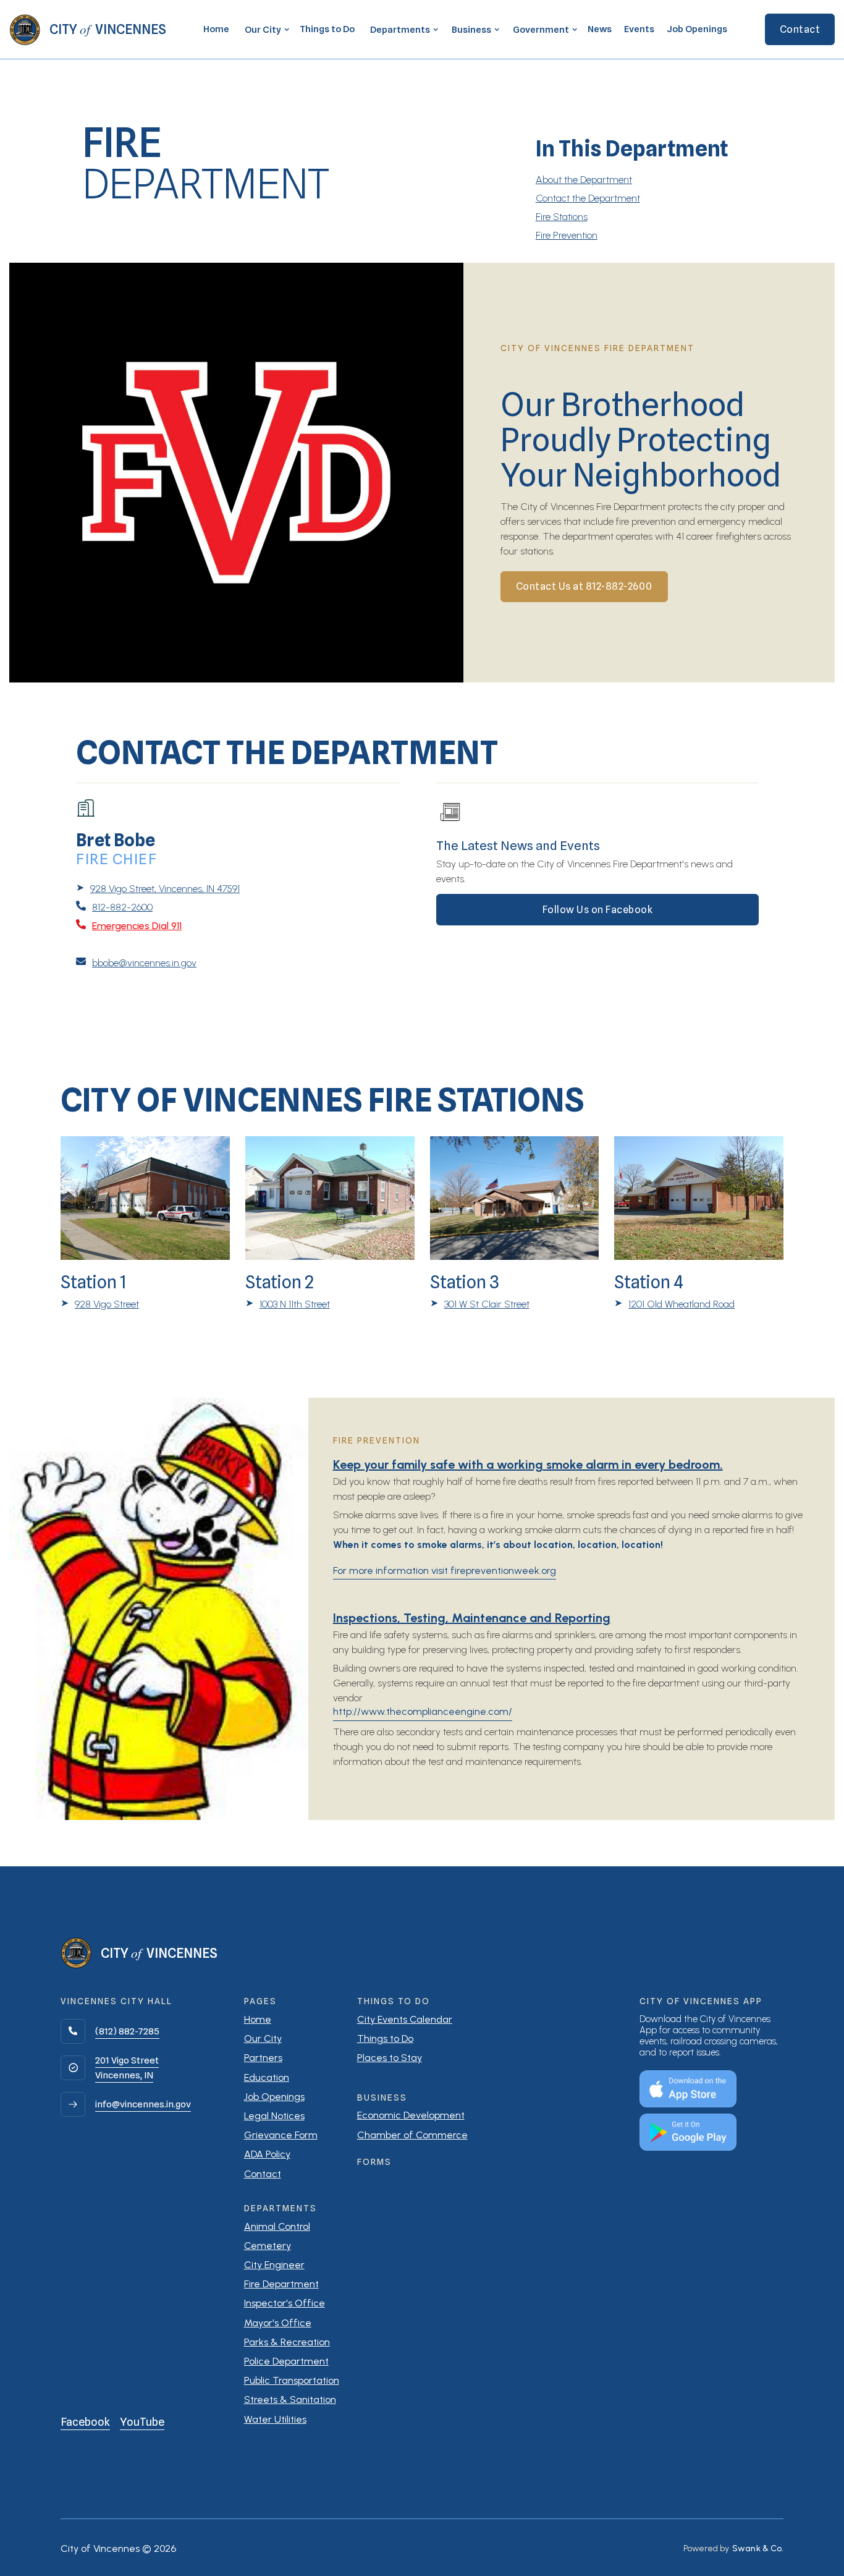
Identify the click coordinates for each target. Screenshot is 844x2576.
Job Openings (697, 29)
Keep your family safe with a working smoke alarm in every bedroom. (528, 1464)
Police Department (286, 2361)
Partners (263, 2058)
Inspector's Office (285, 2303)
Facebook (85, 2422)
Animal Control (277, 2226)
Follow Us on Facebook (598, 910)
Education (267, 2077)
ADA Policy (267, 2154)
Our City (263, 2038)
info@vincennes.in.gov (143, 2104)
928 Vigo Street (107, 1304)
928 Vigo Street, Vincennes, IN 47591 (165, 889)
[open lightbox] (236, 472)
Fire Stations (562, 217)
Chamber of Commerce (412, 2135)
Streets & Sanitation (290, 2400)
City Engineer (274, 2265)
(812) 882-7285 (127, 2031)
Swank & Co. (758, 2549)
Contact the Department (588, 198)
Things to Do (327, 29)
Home (216, 29)
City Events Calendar (405, 2019)
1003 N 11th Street (295, 1304)
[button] (264, 30)
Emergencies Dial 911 (137, 926)
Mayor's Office (278, 2323)
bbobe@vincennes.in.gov (144, 963)
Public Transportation (292, 2380)
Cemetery (268, 2246)
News (600, 29)
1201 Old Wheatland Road (682, 1304)
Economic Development (411, 2115)
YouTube (142, 2422)
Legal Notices (274, 2116)
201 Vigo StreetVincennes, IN (127, 2068)
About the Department (584, 180)
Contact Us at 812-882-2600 (584, 586)
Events (639, 29)
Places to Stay (390, 2058)
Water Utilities (275, 2419)
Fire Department (281, 2284)
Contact (800, 29)
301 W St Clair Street (487, 1304)
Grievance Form (281, 2135)
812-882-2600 (122, 907)
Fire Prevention (567, 235)
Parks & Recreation (287, 2342)
